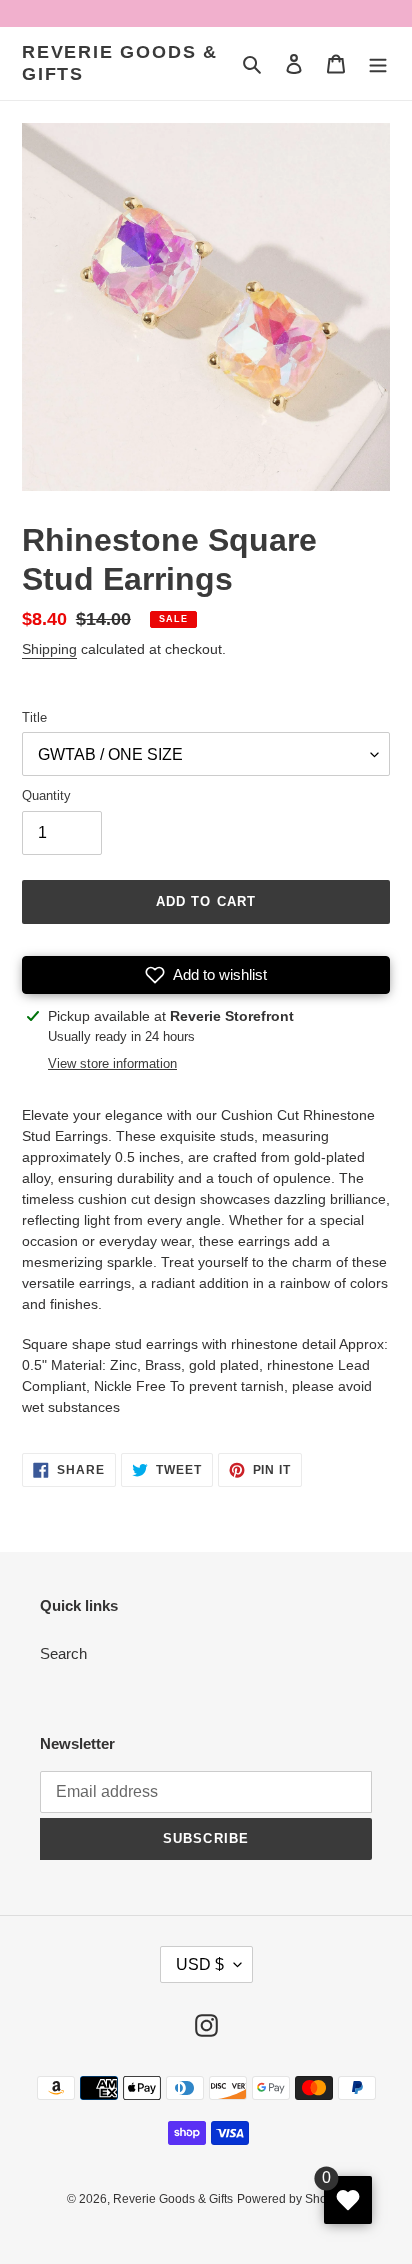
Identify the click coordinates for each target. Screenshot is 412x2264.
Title (34, 717)
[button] (206, 975)
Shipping (49, 649)
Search (63, 1653)
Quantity (46, 795)
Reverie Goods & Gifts (120, 63)
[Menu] (378, 63)
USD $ (200, 1964)
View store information (112, 1063)
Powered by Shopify (291, 2199)
